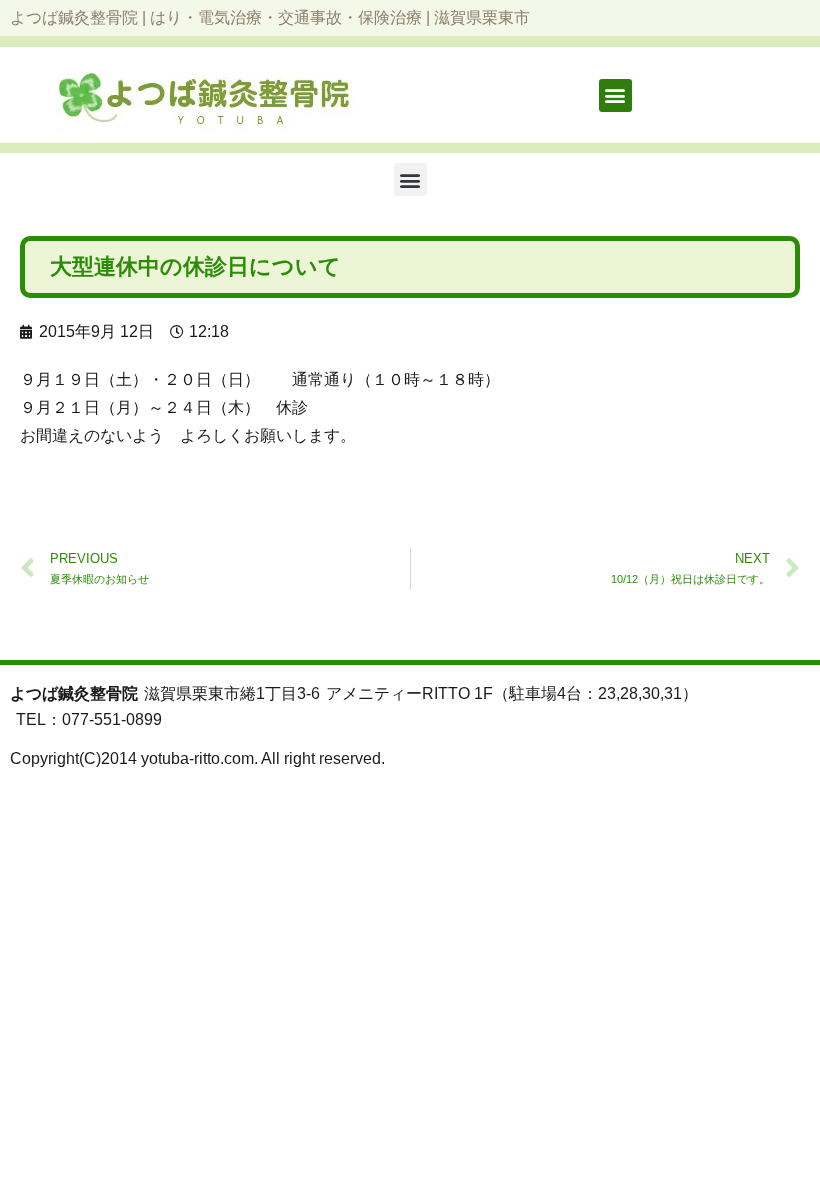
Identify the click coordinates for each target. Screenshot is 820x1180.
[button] (615, 95)
